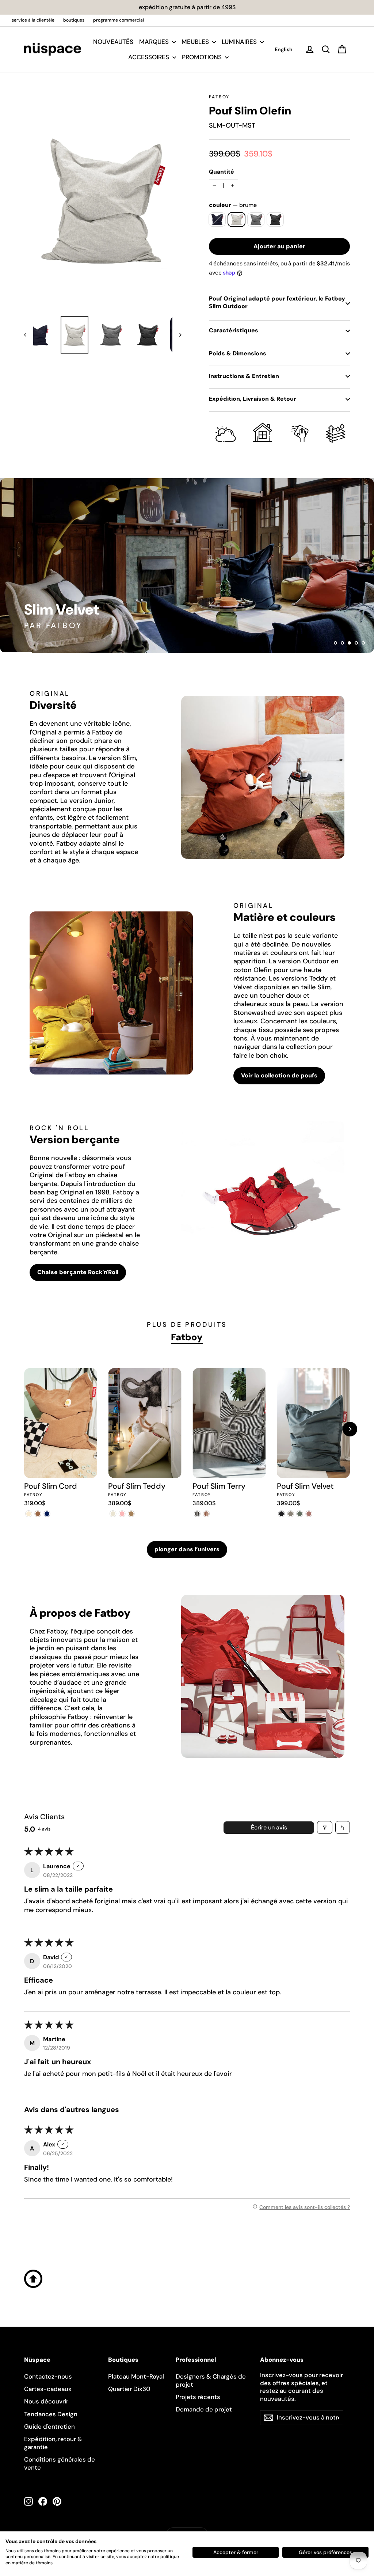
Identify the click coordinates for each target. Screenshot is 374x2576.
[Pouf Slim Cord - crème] (29, 1514)
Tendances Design (51, 2414)
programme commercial (119, 20)
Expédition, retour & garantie (53, 2443)
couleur (233, 205)
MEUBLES (196, 42)
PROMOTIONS (203, 57)
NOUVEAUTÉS (113, 42)
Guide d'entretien (49, 2426)
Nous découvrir (46, 2401)
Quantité (222, 172)
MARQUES (155, 42)
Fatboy (219, 97)
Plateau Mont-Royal (136, 2376)
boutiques (74, 20)
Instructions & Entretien (244, 376)
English (284, 49)
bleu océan (217, 220)
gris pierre (256, 220)
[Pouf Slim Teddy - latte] (131, 1514)
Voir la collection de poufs (279, 1075)
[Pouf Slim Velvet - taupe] (291, 1514)
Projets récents (198, 2397)
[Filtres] (325, 1827)
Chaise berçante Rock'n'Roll (78, 1272)
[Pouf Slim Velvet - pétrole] (300, 1514)
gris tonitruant (275, 220)
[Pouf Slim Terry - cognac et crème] (206, 1514)
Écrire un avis (269, 1827)
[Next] (350, 1429)
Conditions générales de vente (60, 2463)
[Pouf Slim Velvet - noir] (281, 1514)
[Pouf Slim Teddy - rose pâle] (122, 1514)
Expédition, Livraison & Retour (253, 399)
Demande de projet (204, 2409)
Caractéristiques (234, 330)
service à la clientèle (33, 20)
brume (236, 220)
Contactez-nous (48, 2376)
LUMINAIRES (240, 42)
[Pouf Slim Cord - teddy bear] (38, 1514)
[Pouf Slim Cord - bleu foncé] (47, 1514)
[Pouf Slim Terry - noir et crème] (197, 1514)
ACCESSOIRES (149, 57)
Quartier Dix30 (129, 2389)
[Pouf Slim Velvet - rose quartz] (309, 1514)
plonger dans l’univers (187, 1549)
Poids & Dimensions (238, 353)
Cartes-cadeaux (48, 2389)
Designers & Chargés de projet (211, 2380)
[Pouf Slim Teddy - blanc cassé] (113, 1514)
